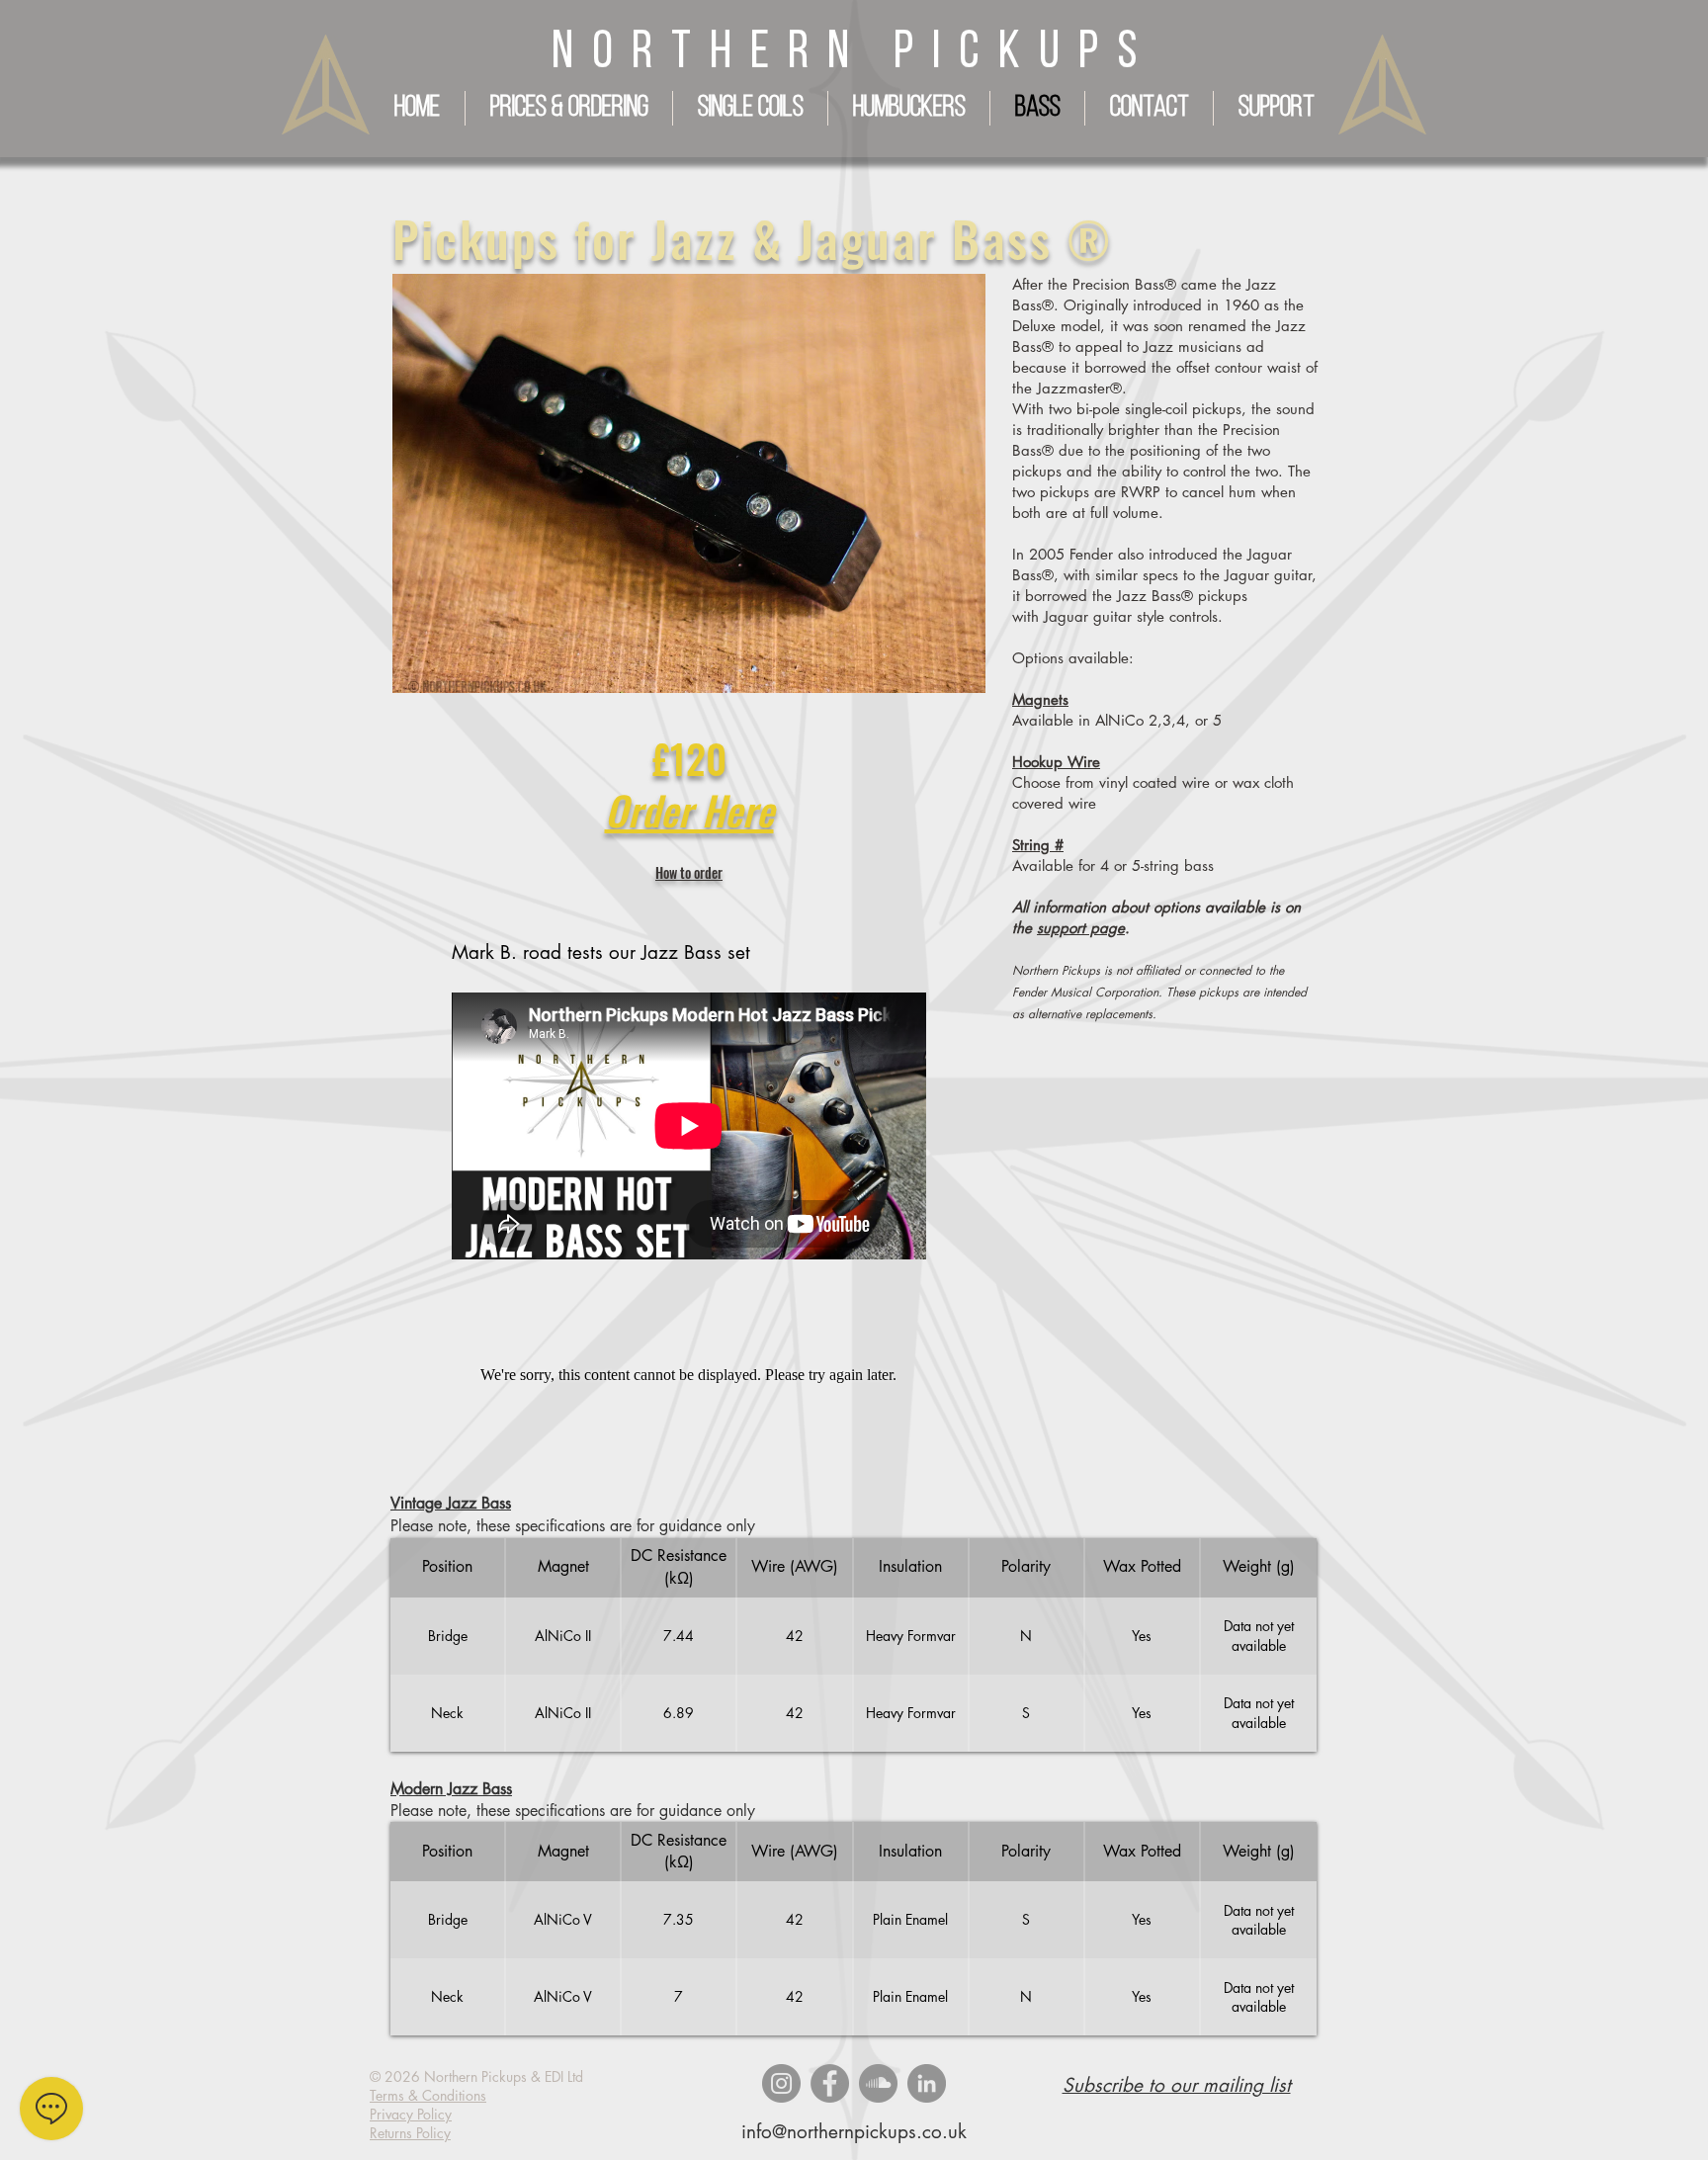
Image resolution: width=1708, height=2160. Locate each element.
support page (1081, 928)
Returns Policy (410, 2133)
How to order (689, 872)
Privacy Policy (411, 2114)
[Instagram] (781, 2083)
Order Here (689, 810)
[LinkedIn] (927, 2083)
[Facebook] (830, 2083)
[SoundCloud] (878, 2083)
